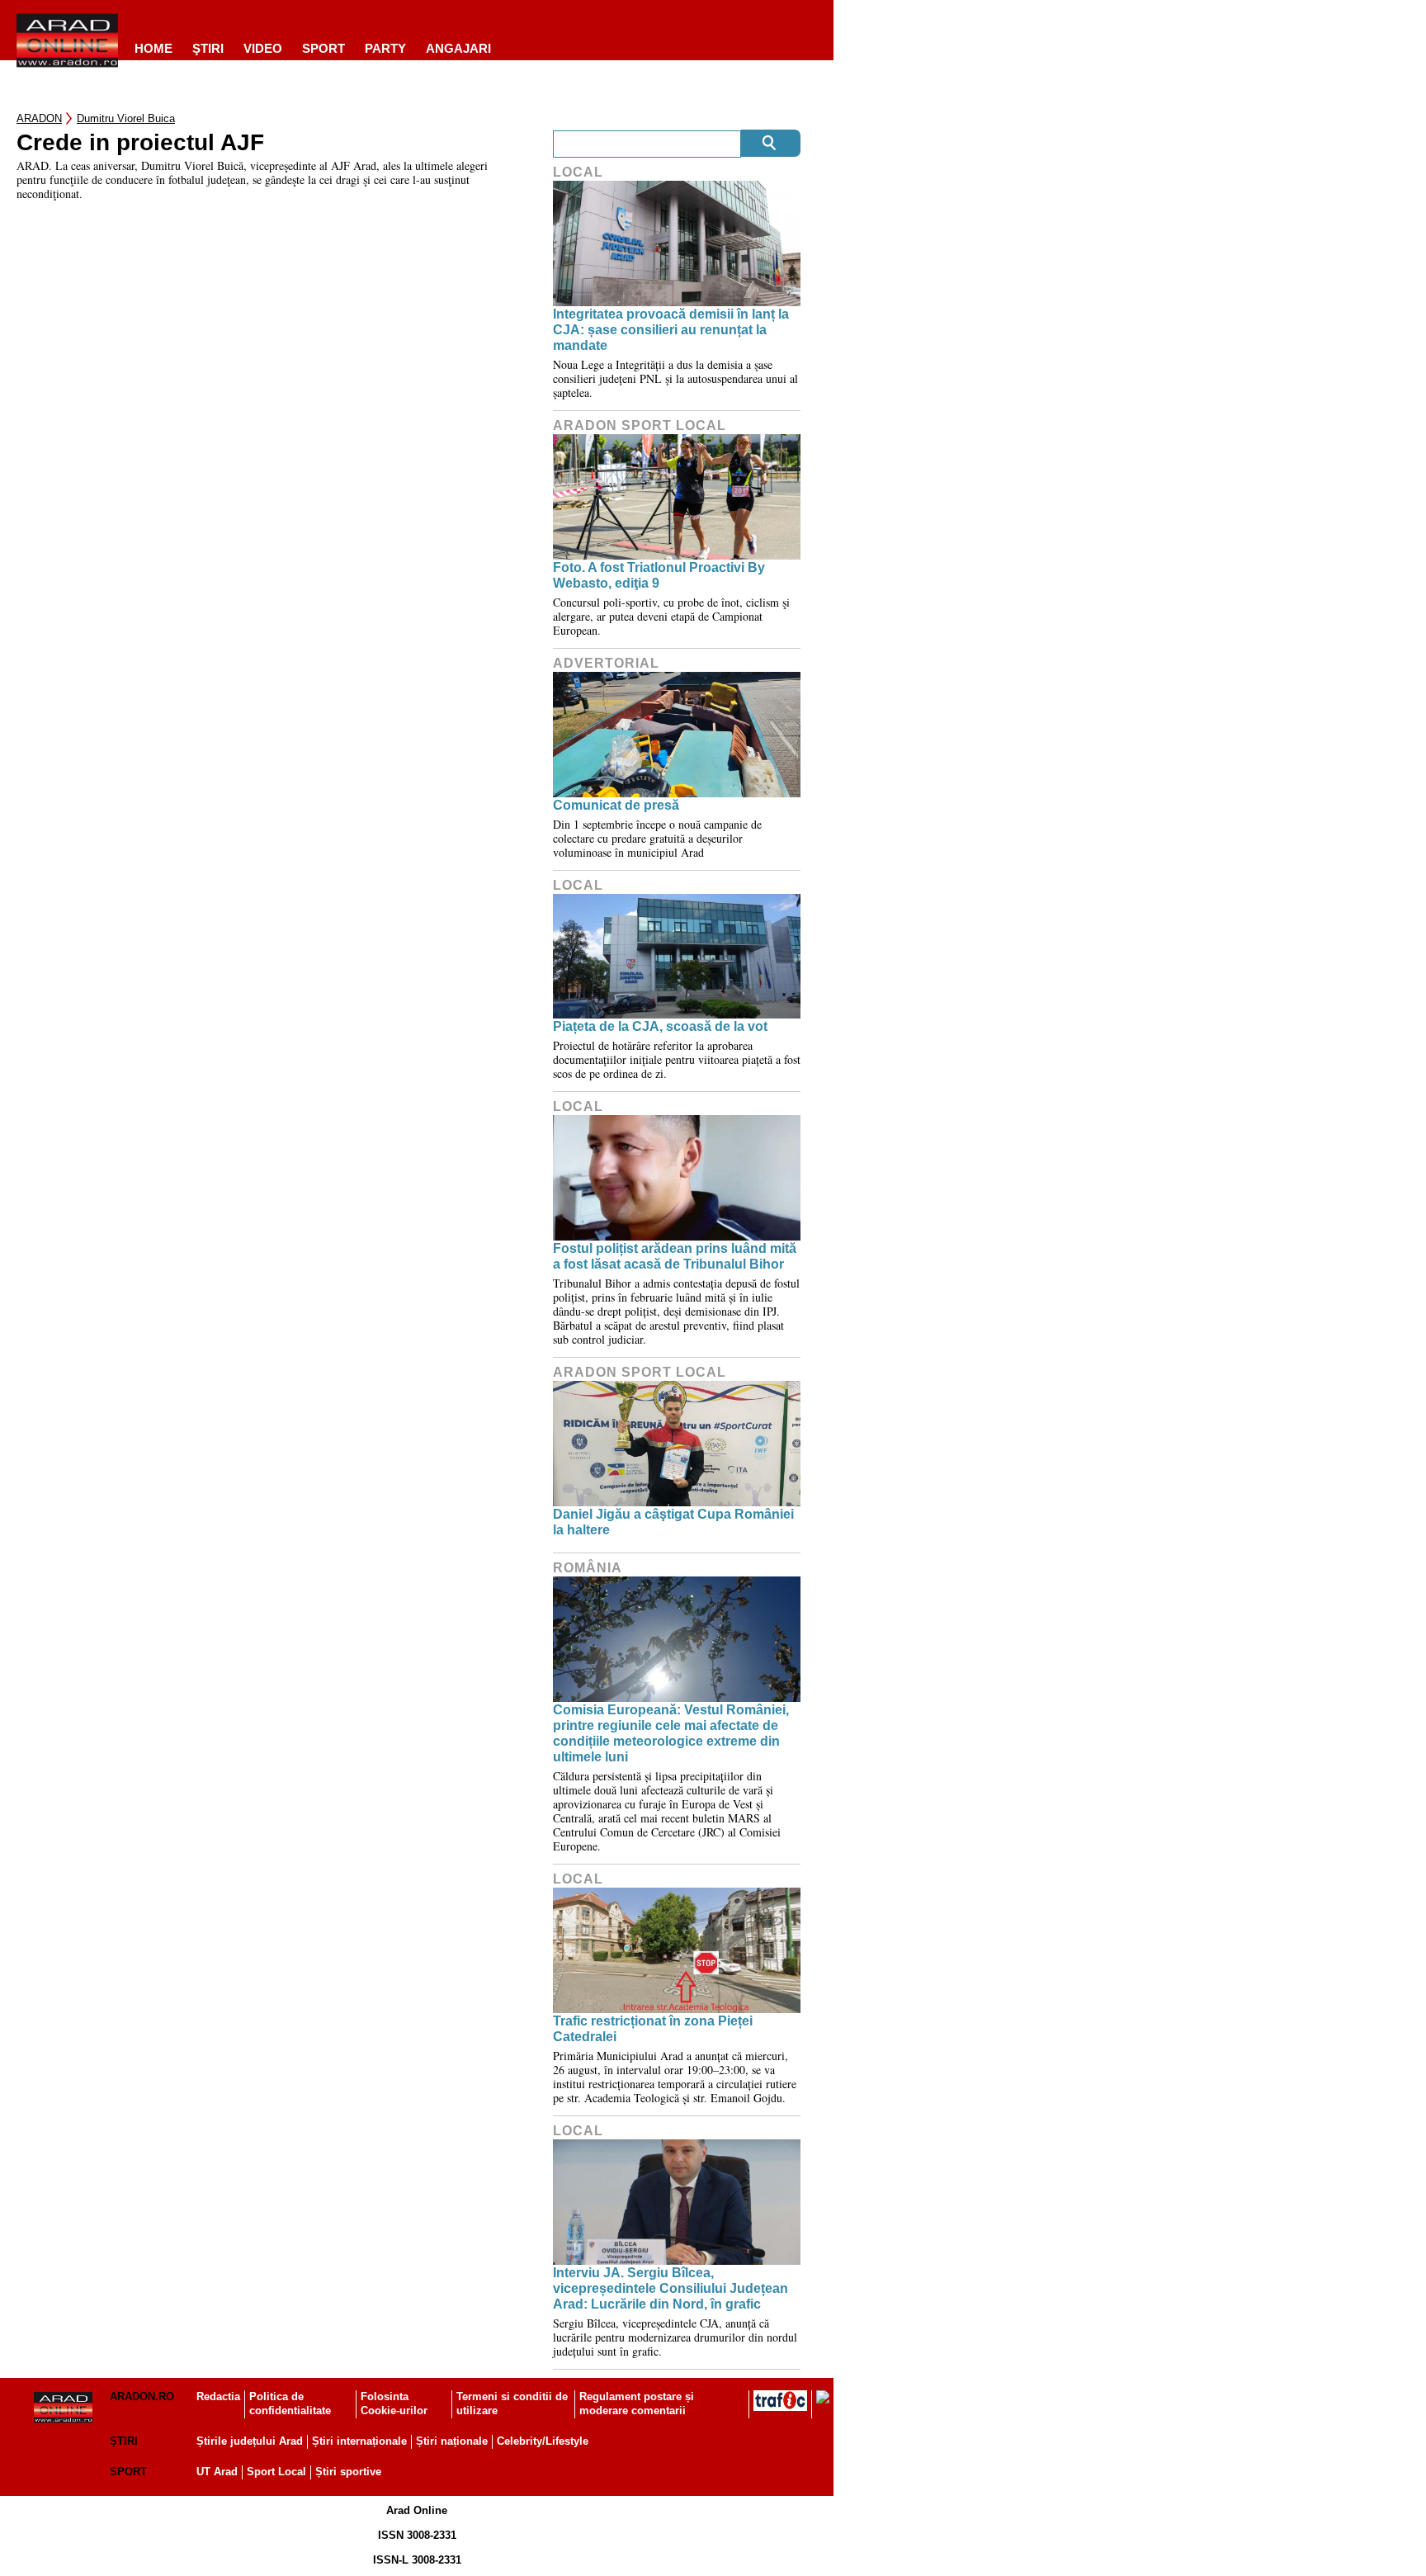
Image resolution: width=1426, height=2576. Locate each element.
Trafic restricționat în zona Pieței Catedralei (653, 2029)
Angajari (458, 48)
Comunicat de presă (616, 805)
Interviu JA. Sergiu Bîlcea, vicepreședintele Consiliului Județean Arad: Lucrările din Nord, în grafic (671, 2288)
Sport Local (276, 2472)
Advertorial (606, 663)
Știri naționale (452, 2441)
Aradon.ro (142, 2396)
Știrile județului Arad (250, 2441)
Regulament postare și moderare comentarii (637, 2403)
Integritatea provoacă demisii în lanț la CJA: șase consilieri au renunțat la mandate (671, 330)
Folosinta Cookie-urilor (394, 2403)
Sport (323, 48)
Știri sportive (348, 2472)
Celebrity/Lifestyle (543, 2441)
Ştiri (208, 48)
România (588, 1568)
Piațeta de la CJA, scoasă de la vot (660, 1026)
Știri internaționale (359, 2441)
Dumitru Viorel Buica (126, 118)
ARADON (39, 118)
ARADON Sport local (640, 425)
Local (578, 172)
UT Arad (217, 2472)
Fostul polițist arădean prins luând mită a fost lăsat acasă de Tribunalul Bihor (675, 1256)
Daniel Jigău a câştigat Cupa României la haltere (673, 1522)
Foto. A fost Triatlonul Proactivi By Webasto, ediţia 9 (659, 575)
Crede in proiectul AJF (140, 143)
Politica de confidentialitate (290, 2403)
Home (153, 48)
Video (263, 48)
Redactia (218, 2396)
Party (385, 48)
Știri (124, 2441)
